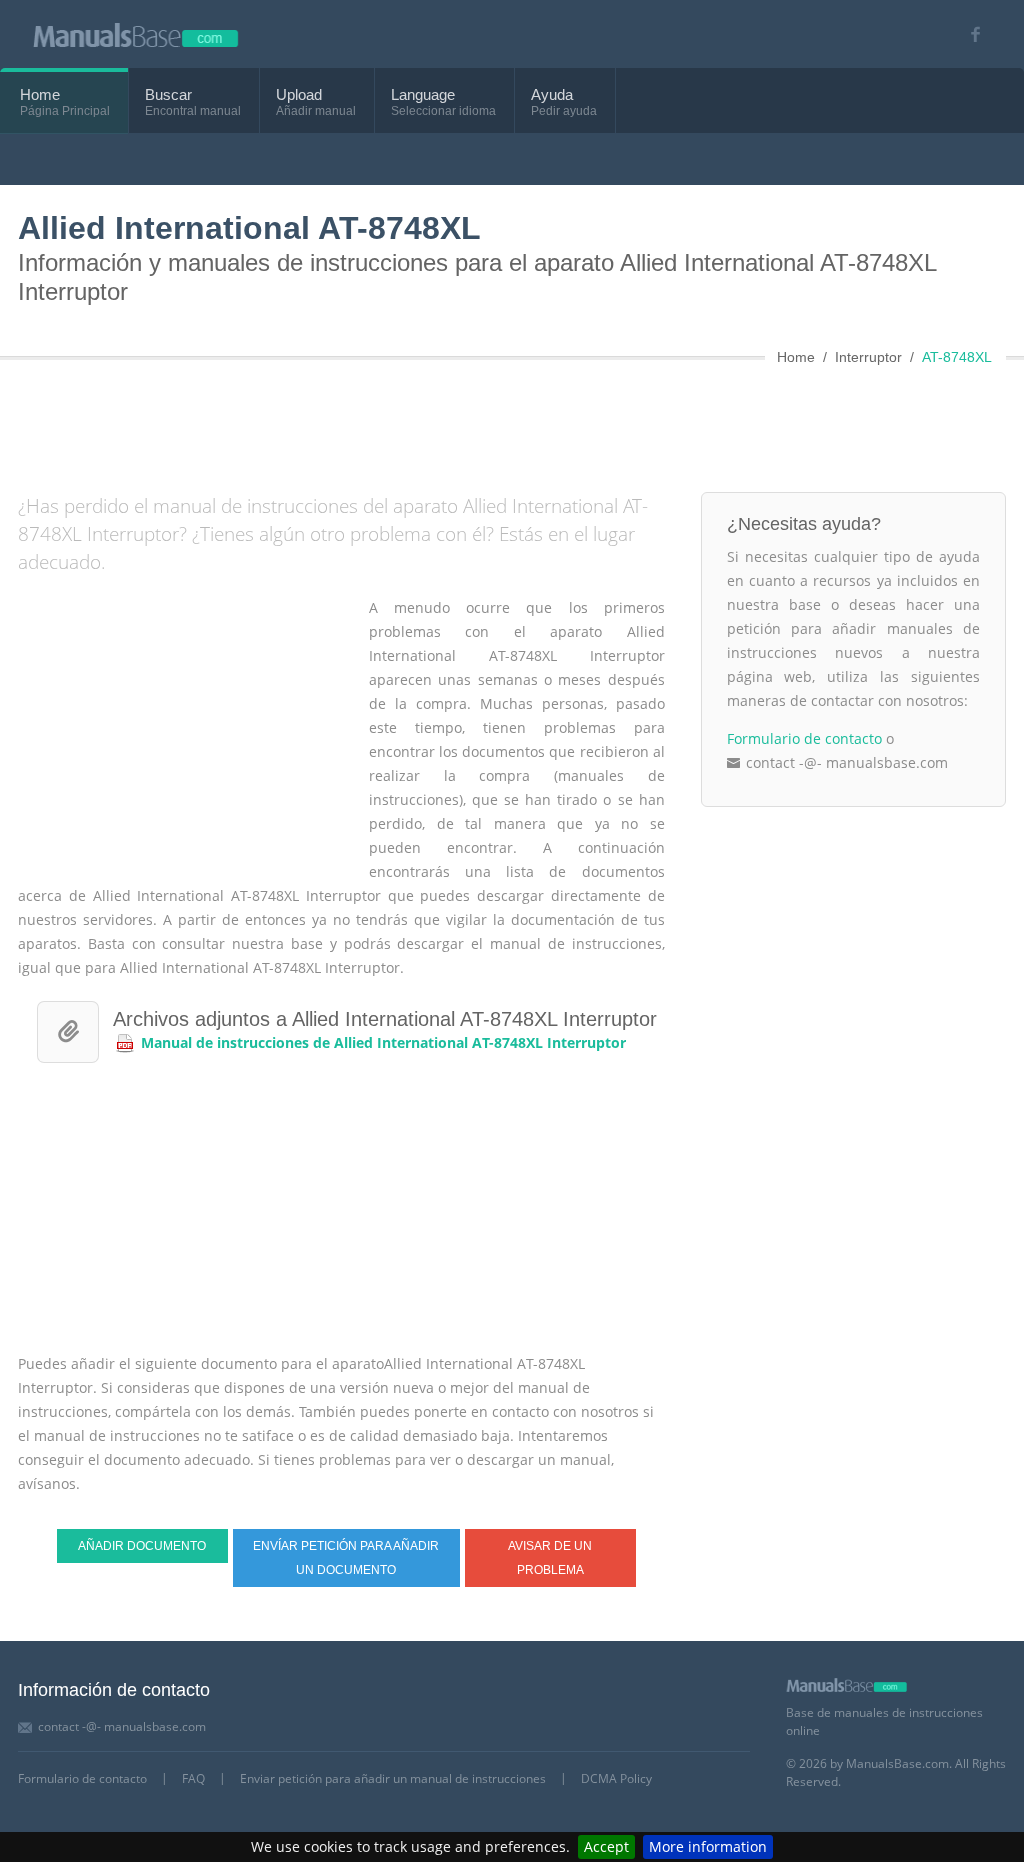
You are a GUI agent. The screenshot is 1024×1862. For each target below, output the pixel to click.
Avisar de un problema (550, 1558)
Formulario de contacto (804, 738)
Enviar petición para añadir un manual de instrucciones (393, 1778)
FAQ (193, 1778)
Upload (299, 94)
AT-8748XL (957, 357)
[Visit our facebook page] (968, 34)
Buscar (168, 94)
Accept (606, 1846)
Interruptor (868, 357)
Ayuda (552, 94)
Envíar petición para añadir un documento (346, 1558)
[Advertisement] (503, 422)
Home (40, 94)
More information (708, 1846)
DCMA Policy (616, 1778)
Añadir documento (142, 1546)
